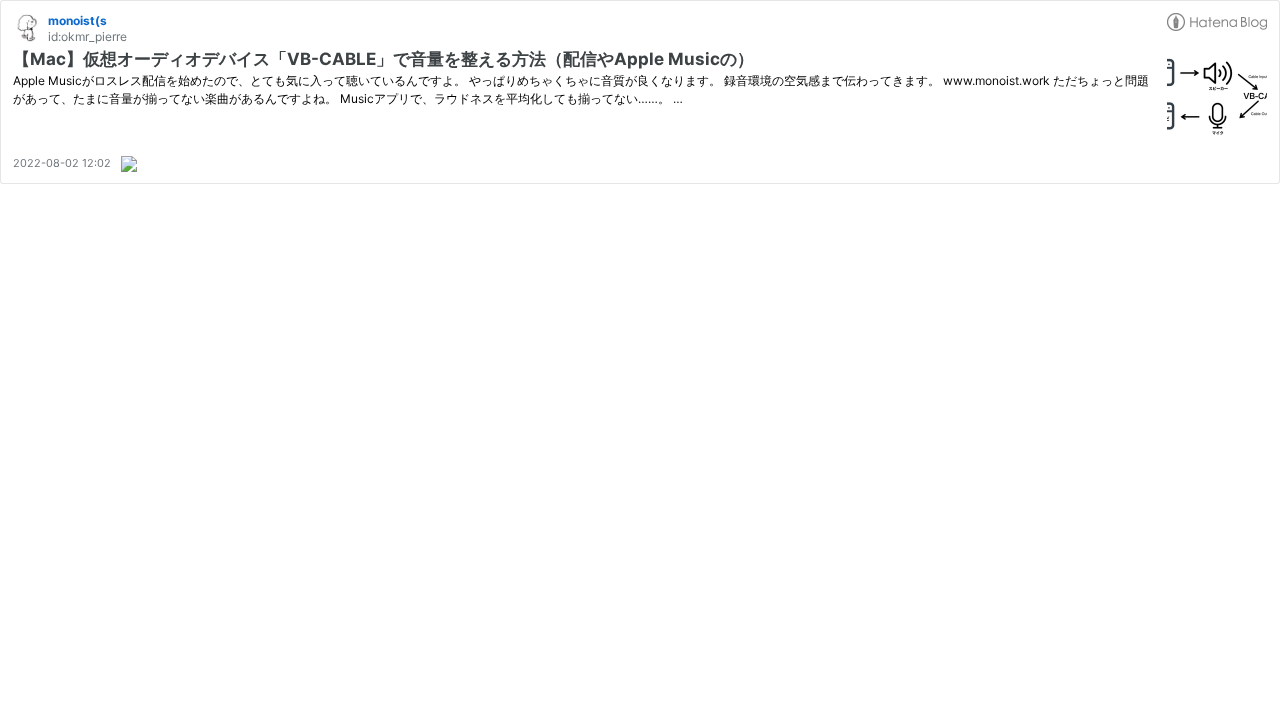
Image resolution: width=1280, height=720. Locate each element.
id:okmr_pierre (87, 36)
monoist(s (77, 20)
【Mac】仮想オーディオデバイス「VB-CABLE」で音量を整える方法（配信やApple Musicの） (383, 59)
